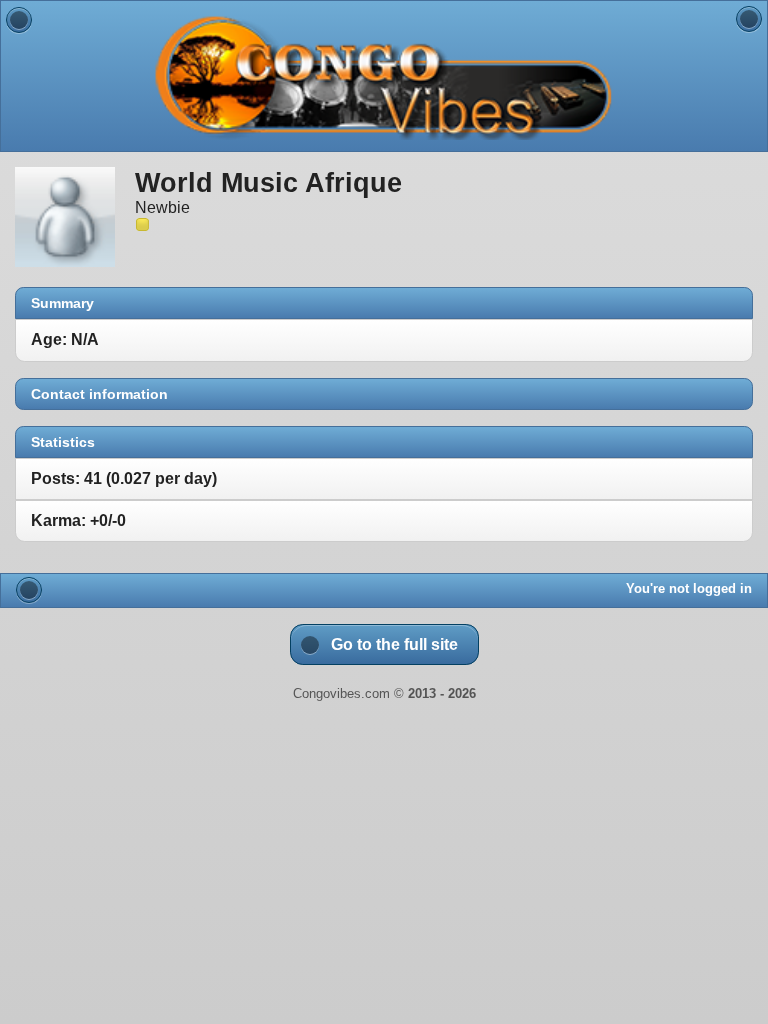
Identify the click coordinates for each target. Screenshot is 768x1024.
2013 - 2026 (442, 693)
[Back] (19, 20)
